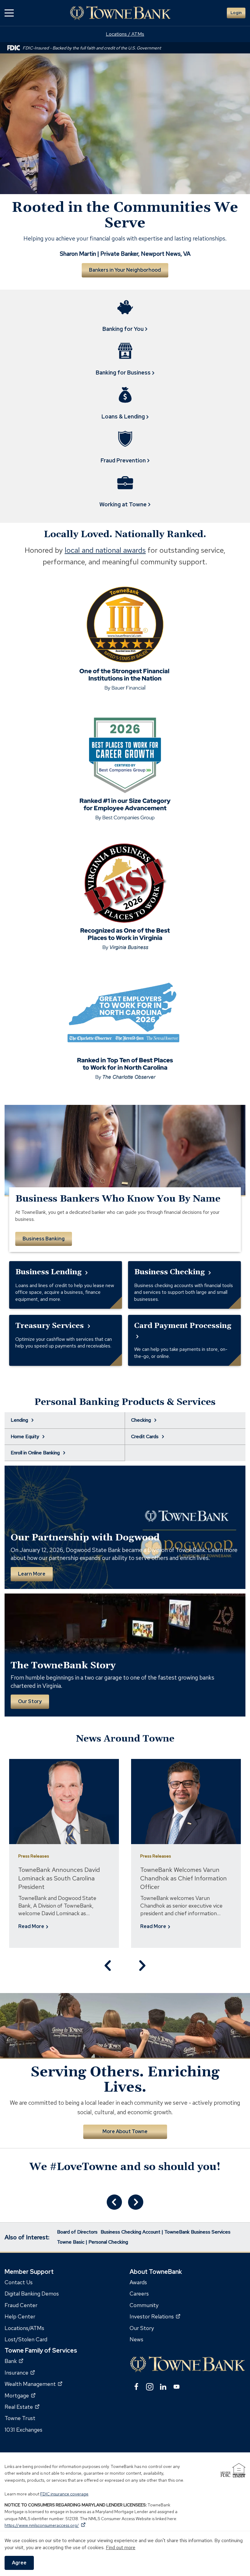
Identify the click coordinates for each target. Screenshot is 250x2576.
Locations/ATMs (24, 2328)
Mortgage (20, 2395)
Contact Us (19, 2282)
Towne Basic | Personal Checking (93, 2242)
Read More (32, 1927)
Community (144, 2305)
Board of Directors (77, 2232)
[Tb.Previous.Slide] (108, 1966)
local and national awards (105, 550)
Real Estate (22, 2407)
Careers (139, 2294)
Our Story (30, 1701)
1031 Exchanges (23, 2430)
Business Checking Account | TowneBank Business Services (166, 2232)
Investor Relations (155, 2316)
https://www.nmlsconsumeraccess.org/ (45, 2525)
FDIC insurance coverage (64, 2494)
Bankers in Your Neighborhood (125, 270)
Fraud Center (21, 2305)
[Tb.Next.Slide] (142, 1966)
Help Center (20, 2316)
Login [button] (236, 13)
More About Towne (125, 2131)
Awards (138, 2282)
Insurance (20, 2373)
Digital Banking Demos (32, 2294)
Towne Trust (20, 2418)
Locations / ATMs (125, 34)
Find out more (121, 2547)
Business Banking (44, 1239)
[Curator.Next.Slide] (136, 2202)
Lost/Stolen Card (26, 2339)
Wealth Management (33, 2384)
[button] (9, 13)
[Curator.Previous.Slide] (114, 2202)
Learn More (32, 1574)
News (136, 2339)
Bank (14, 2361)
